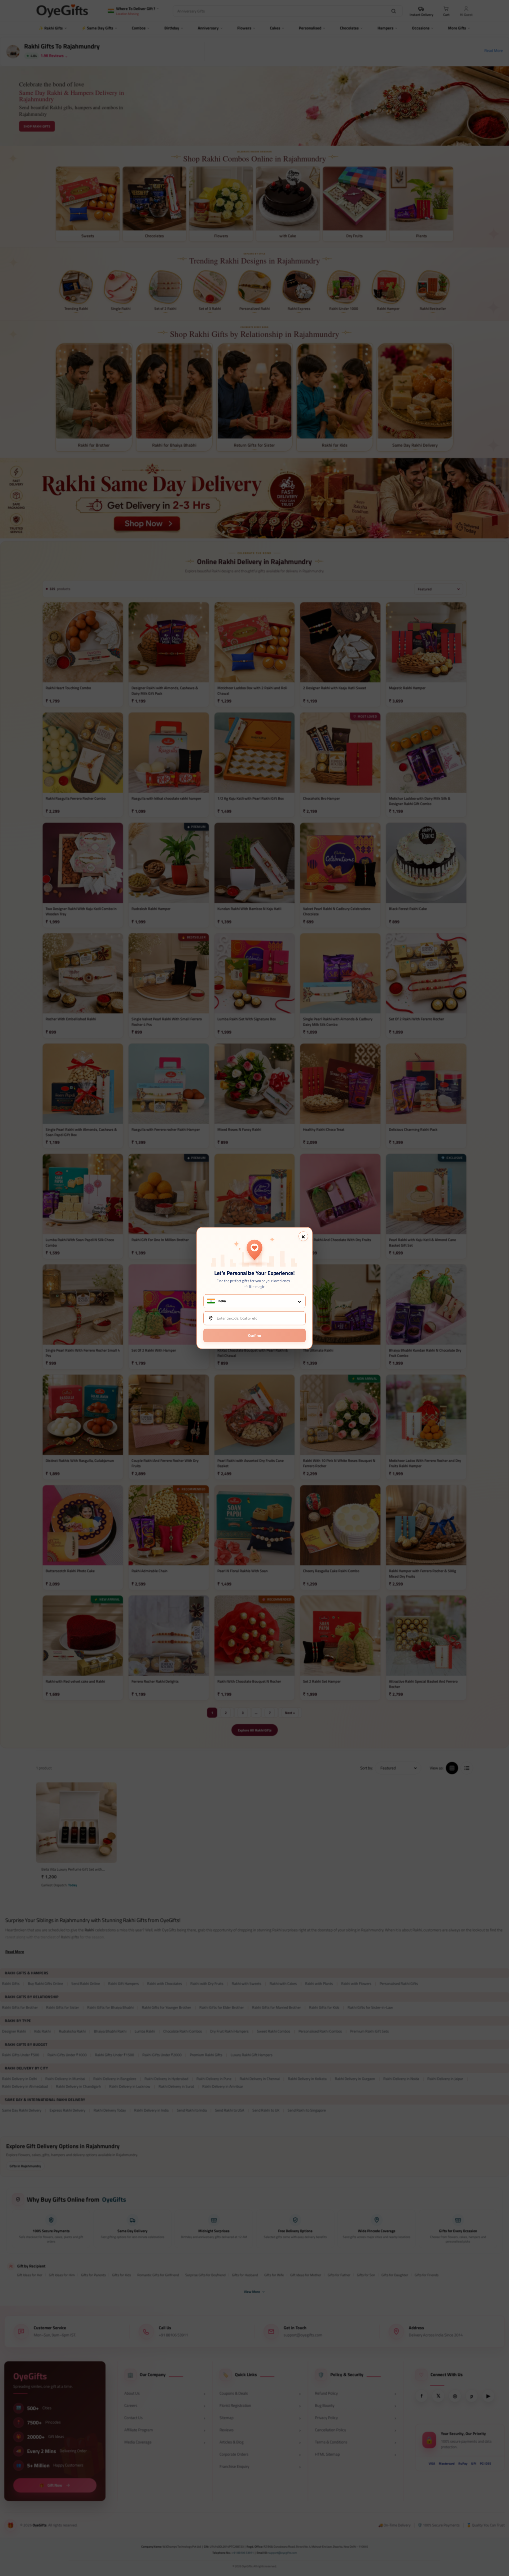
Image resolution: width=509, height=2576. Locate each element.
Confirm (255, 1335)
